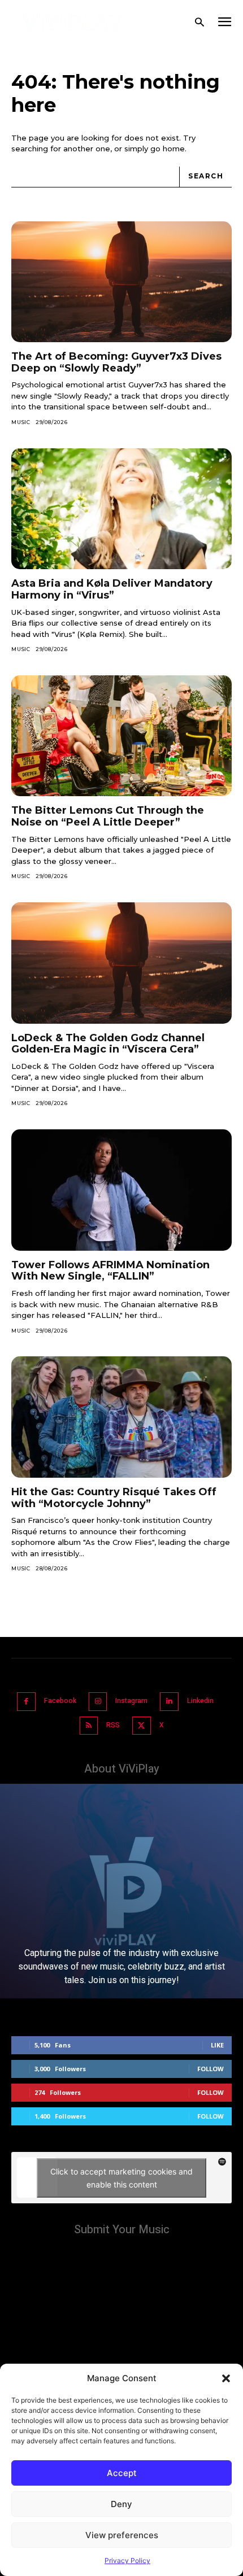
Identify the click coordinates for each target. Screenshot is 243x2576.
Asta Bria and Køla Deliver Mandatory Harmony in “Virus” (112, 589)
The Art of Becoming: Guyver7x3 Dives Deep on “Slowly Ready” (116, 362)
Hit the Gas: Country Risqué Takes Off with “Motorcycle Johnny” (114, 1498)
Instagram (131, 1701)
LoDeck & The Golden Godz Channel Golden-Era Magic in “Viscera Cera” (108, 1044)
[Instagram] (98, 1702)
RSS (113, 1725)
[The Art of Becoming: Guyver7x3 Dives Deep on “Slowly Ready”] (121, 282)
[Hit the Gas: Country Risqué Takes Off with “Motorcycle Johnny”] (121, 1417)
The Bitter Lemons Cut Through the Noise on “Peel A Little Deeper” (108, 816)
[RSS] (89, 1726)
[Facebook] (26, 1702)
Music (21, 422)
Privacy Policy (127, 2560)
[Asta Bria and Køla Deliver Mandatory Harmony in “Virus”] (121, 509)
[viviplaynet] (73, 23)
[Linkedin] (169, 1702)
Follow (211, 2069)
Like (217, 2045)
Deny (121, 2504)
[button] (226, 2378)
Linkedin (200, 1701)
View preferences (122, 2535)
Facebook (60, 1701)
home (174, 149)
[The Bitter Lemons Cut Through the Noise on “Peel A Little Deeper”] (121, 736)
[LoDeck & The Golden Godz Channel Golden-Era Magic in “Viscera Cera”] (121, 963)
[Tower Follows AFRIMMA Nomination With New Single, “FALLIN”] (121, 1190)
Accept (122, 2473)
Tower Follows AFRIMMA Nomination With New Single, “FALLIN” (110, 1271)
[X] (142, 1726)
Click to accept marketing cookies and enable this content (121, 2178)
